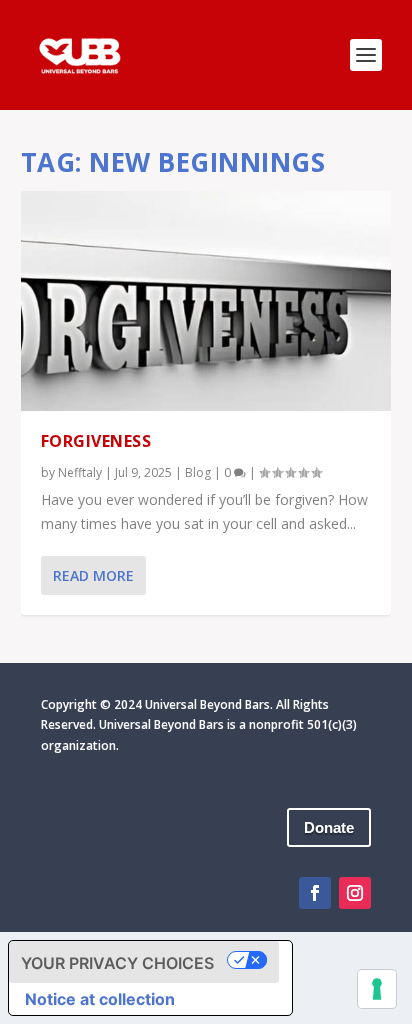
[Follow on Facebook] (315, 893)
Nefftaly (80, 472)
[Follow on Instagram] (355, 893)
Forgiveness (96, 441)
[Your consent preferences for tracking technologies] (377, 989)
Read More (93, 575)
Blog (198, 472)
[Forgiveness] (206, 301)
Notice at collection (100, 999)
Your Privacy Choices (117, 963)
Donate (329, 827)
